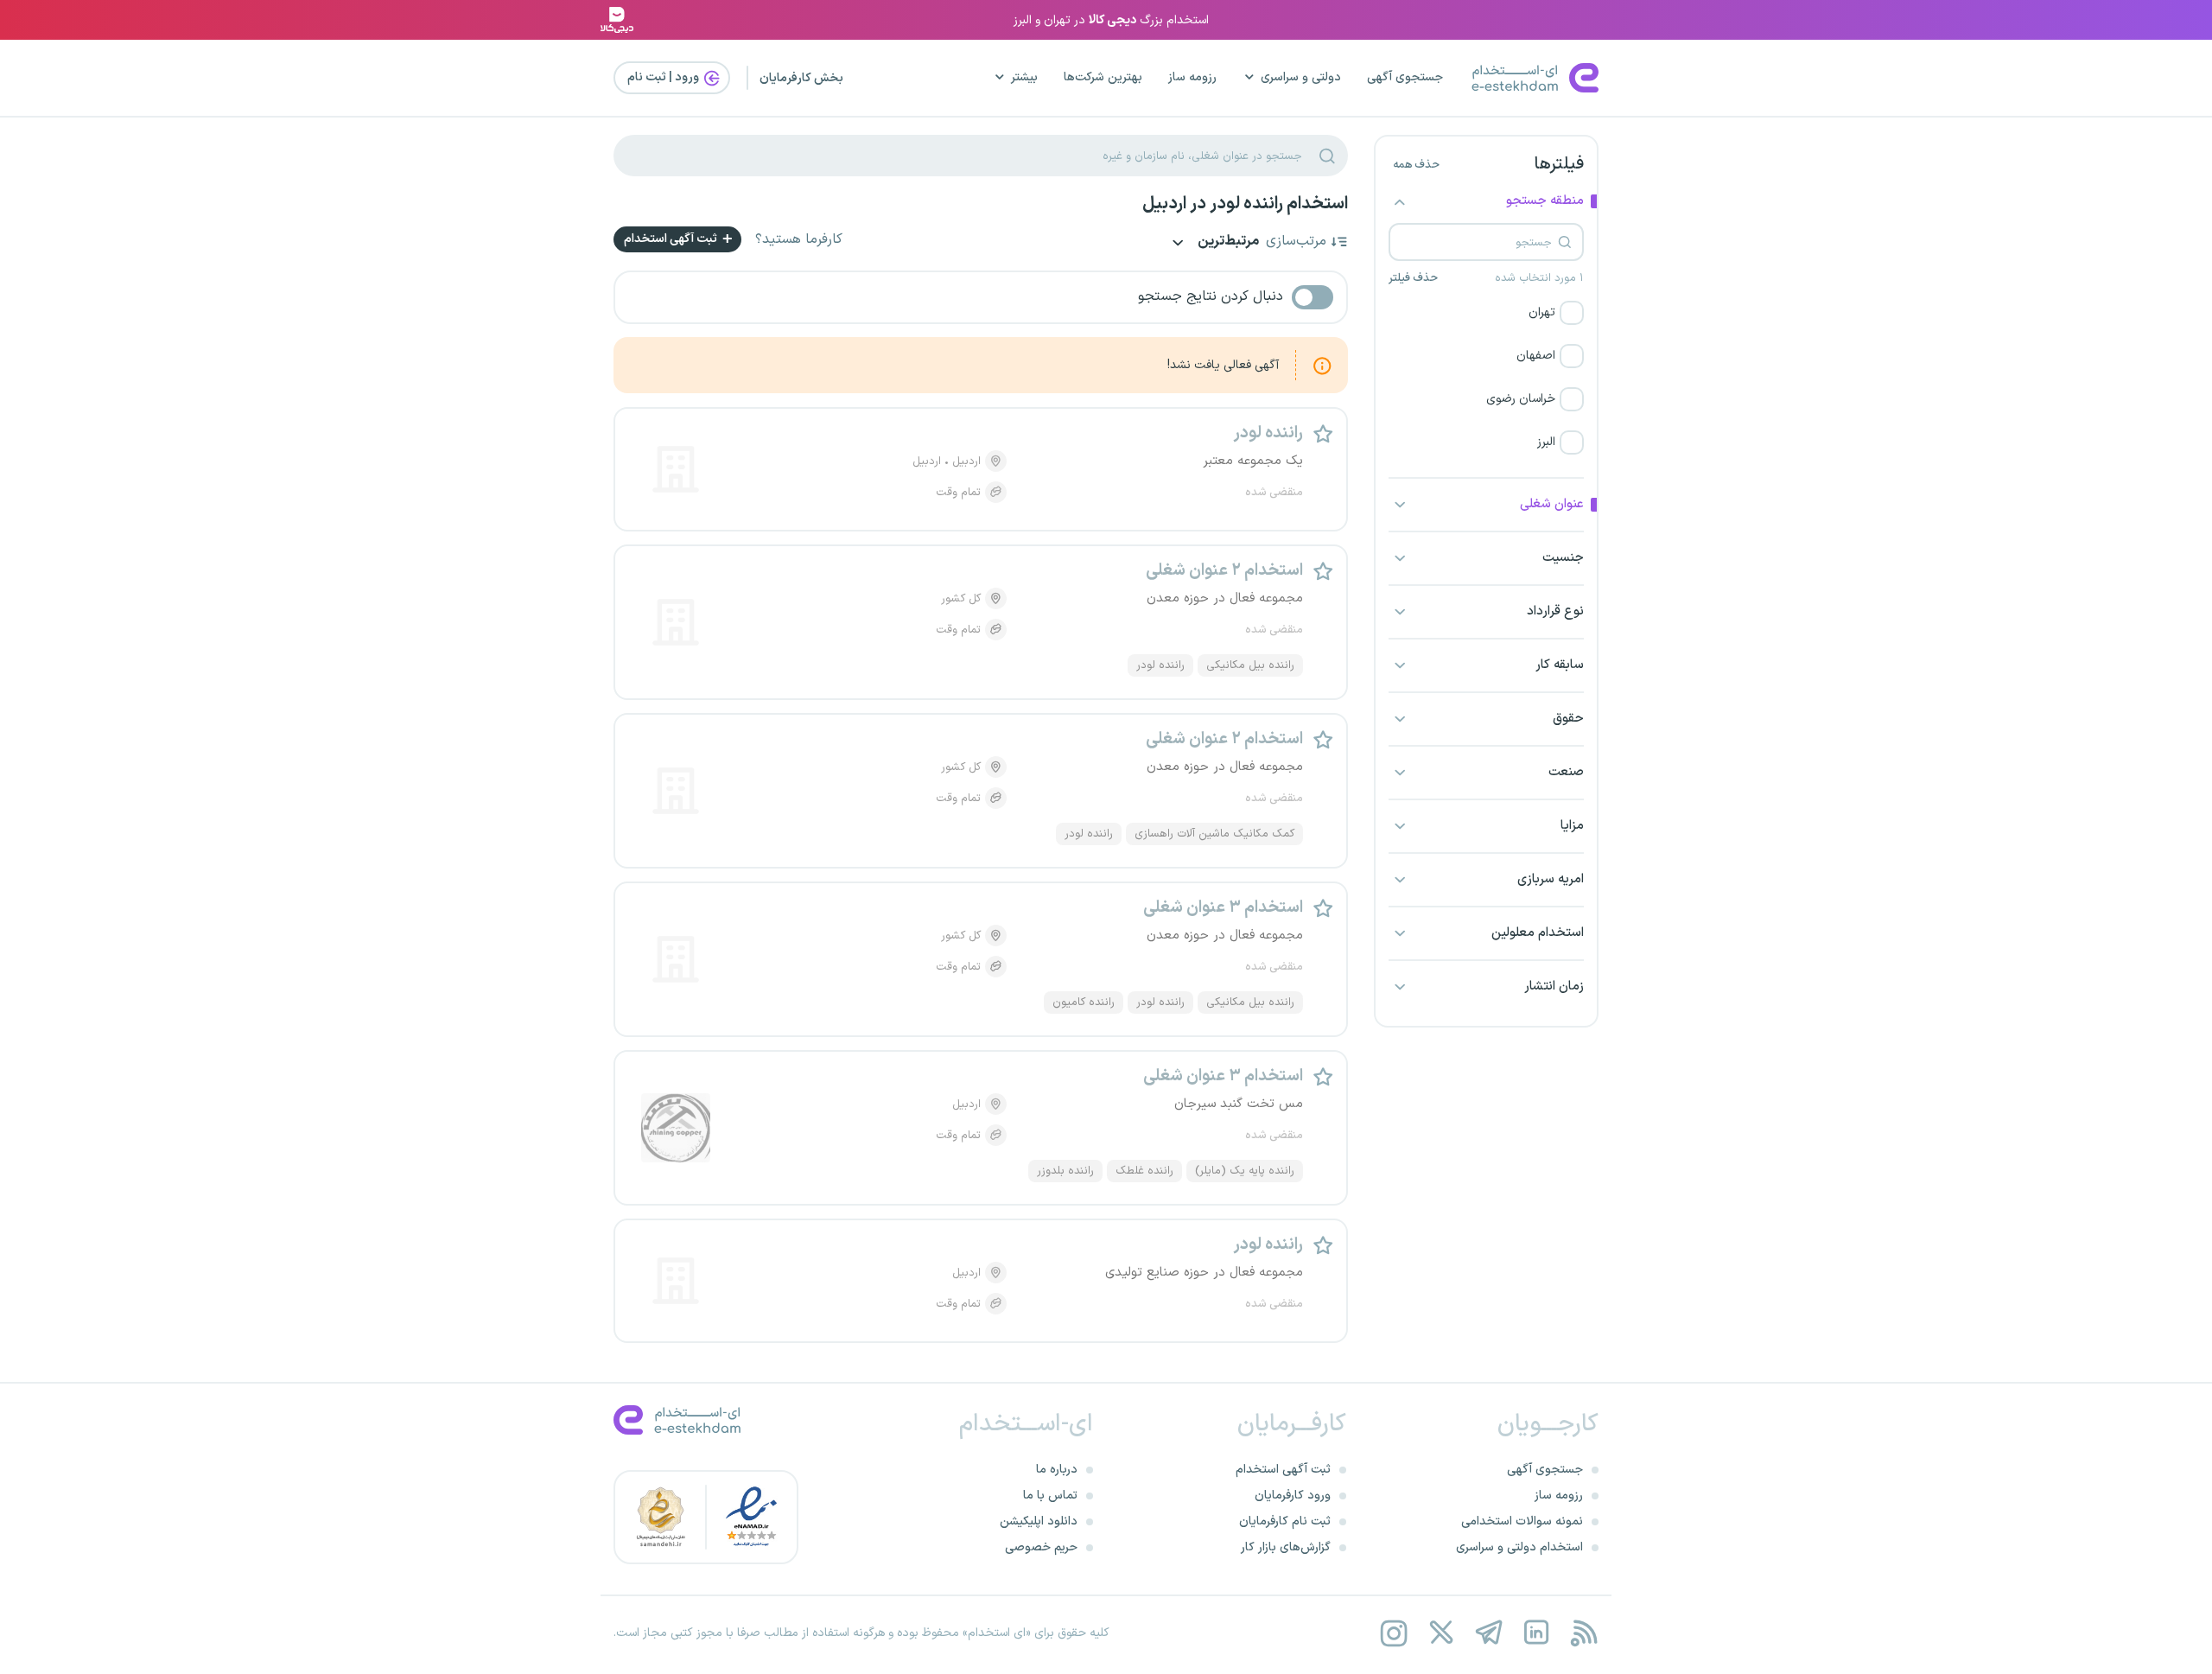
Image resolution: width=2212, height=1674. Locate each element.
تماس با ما (1050, 1496)
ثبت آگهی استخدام (672, 239)
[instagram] (1393, 1633)
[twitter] (1441, 1633)
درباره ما (1057, 1470)
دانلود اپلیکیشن (1039, 1521)
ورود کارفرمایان (1293, 1496)
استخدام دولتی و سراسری (1519, 1547)
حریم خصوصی (1041, 1547)
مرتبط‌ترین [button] (1227, 242)
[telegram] (1488, 1633)
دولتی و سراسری (1301, 77)
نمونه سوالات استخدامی (1522, 1521)
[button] (1486, 313)
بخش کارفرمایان (801, 78)
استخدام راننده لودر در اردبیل (1245, 204)
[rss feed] (1583, 1633)
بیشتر (1024, 77)
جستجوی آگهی (1405, 77)
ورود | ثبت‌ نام (664, 77)
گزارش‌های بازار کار (1286, 1547)
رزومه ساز (1192, 77)
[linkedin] (1536, 1633)
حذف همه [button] (1416, 165)
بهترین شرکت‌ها (1103, 77)
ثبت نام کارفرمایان (1285, 1521)
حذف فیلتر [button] (1413, 278)
